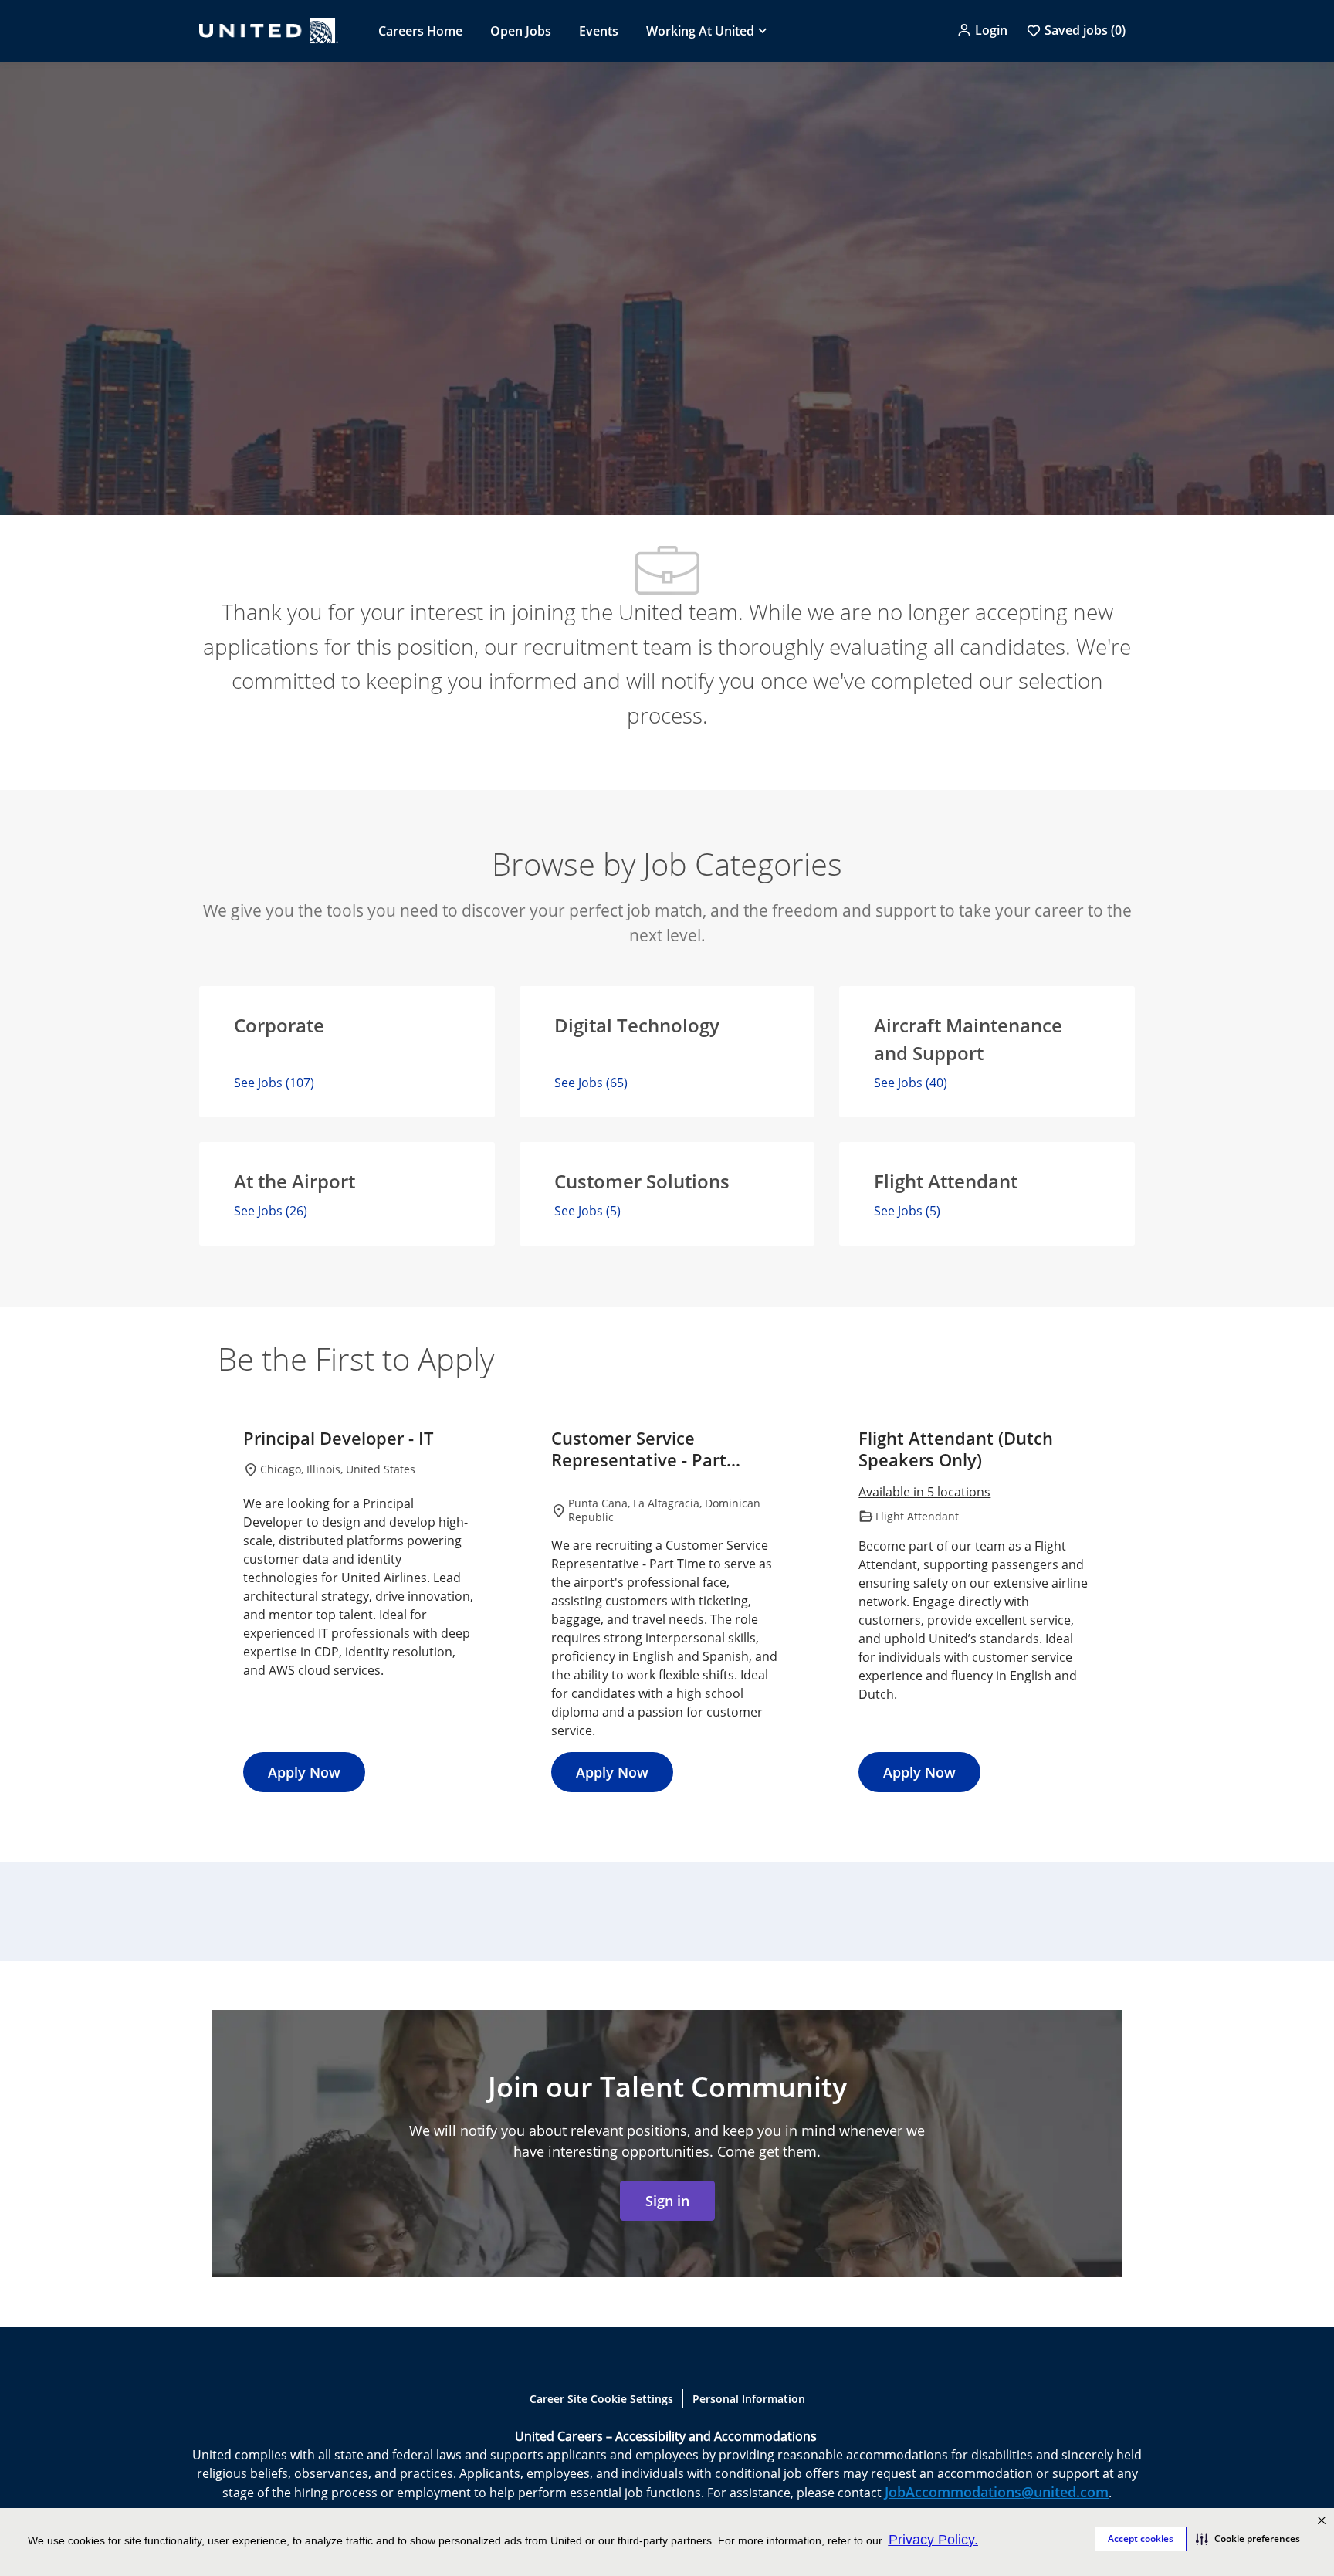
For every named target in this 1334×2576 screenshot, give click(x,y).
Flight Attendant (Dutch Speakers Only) (956, 1449)
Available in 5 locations (924, 1493)
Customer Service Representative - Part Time (639, 1449)
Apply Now (304, 1772)
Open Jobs (521, 31)
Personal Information (749, 2399)
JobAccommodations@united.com (997, 2492)
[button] (1248, 2539)
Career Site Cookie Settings (601, 2399)
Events (599, 31)
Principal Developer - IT (338, 1439)
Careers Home (420, 31)
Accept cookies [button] (1141, 2539)
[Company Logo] (269, 31)
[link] (667, 2201)
